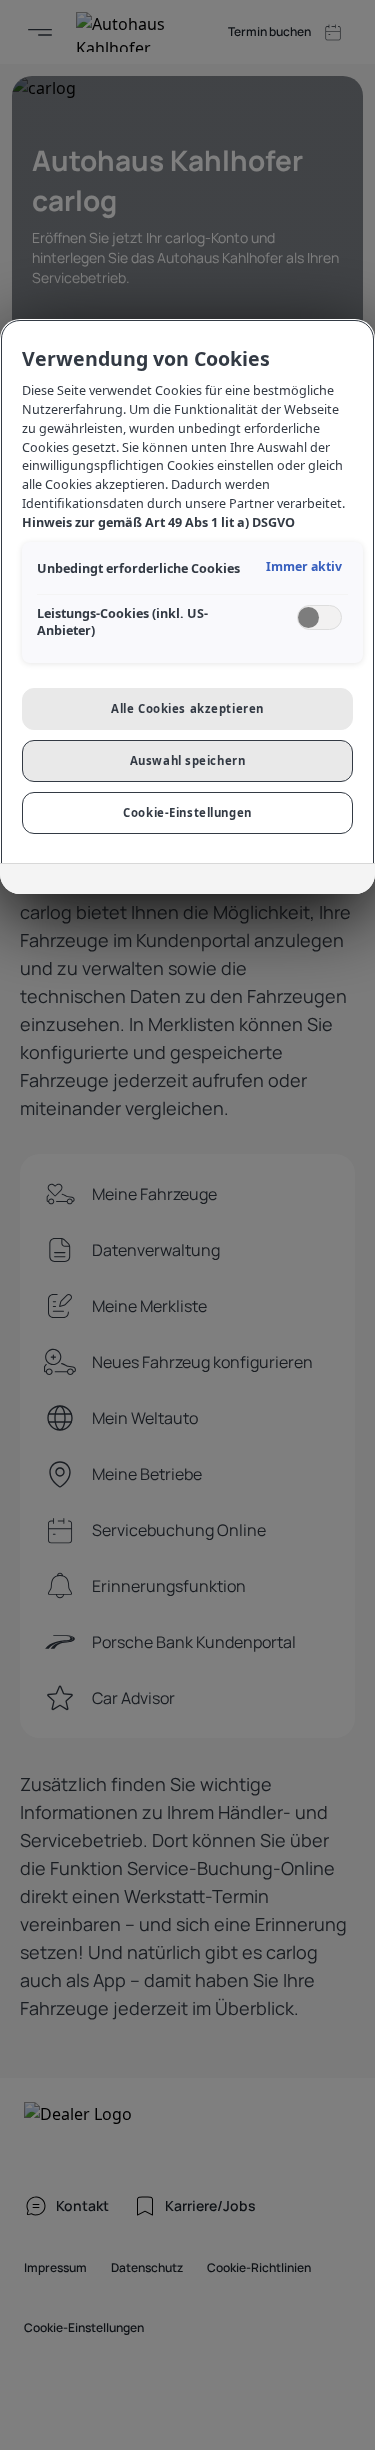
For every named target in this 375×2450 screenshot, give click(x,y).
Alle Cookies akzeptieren (187, 708)
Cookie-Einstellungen (187, 812)
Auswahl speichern (188, 760)
